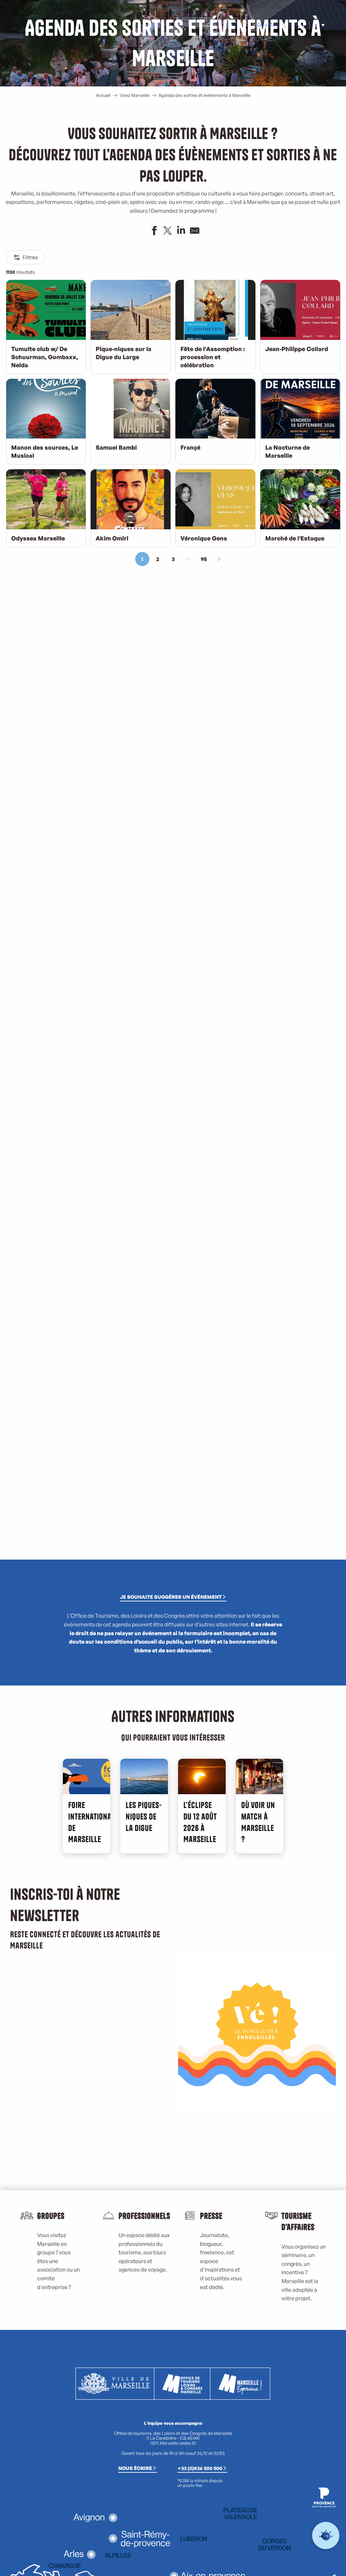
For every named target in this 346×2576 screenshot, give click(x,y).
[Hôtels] (264, 25)
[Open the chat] (326, 2536)
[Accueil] (259, 25)
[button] (301, 25)
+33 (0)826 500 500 (200, 2468)
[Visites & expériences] (275, 25)
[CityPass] (270, 25)
